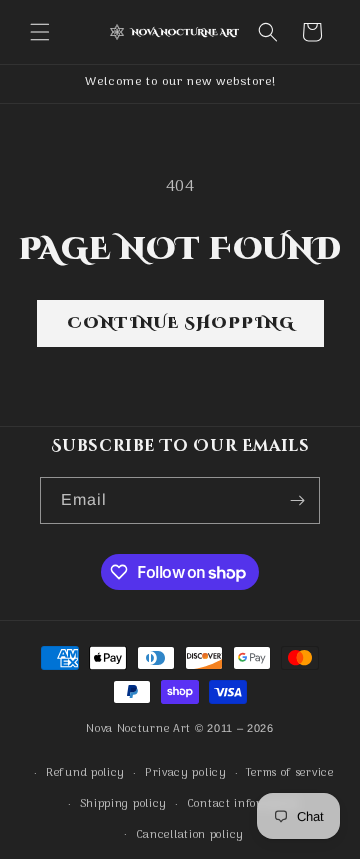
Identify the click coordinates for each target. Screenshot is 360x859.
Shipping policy (124, 804)
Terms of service (289, 773)
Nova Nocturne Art (138, 729)
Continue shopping (180, 323)
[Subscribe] (297, 500)
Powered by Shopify (180, 748)
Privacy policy (186, 773)
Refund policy (85, 773)
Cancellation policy (190, 835)
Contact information (243, 804)
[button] (40, 32)
